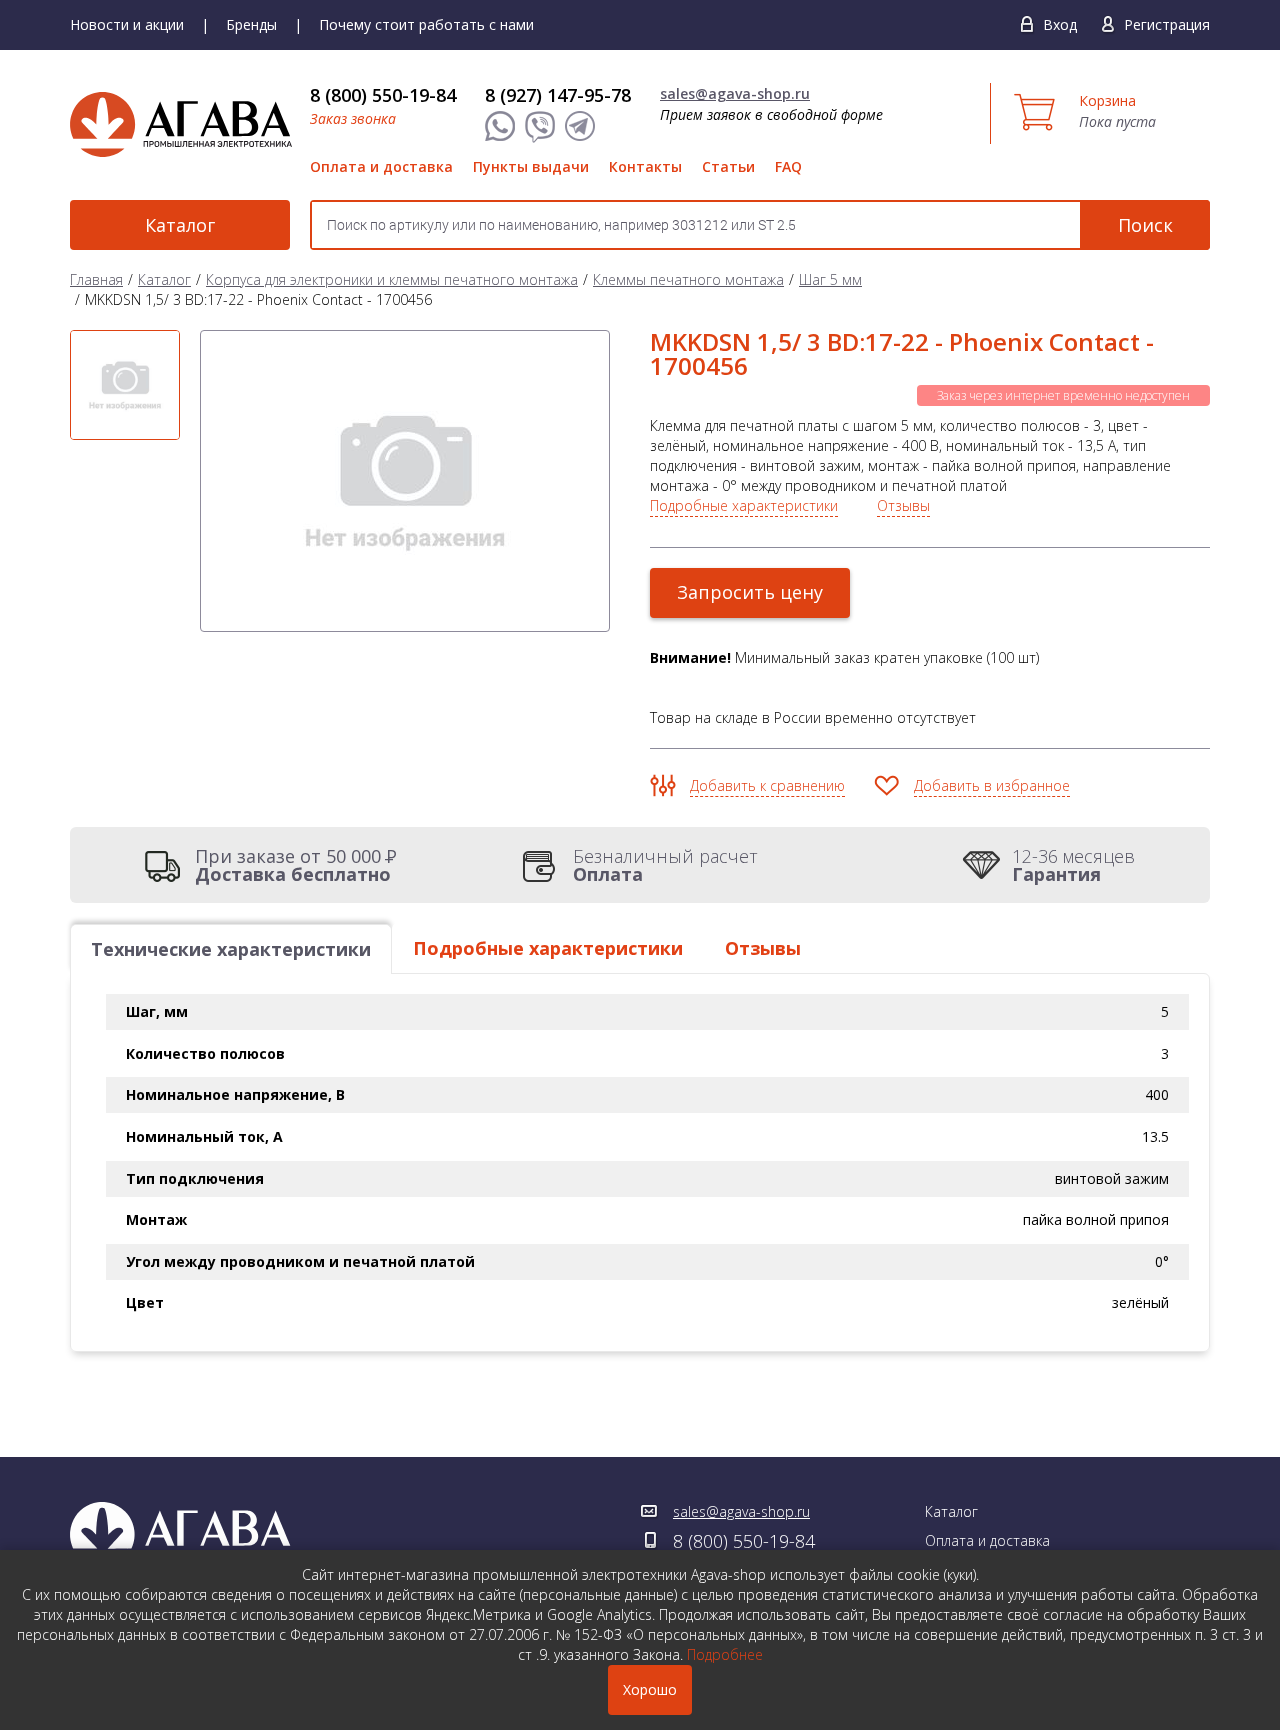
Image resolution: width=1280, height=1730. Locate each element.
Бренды (251, 24)
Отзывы (903, 505)
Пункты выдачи (531, 166)
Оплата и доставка (381, 166)
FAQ (788, 166)
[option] (125, 385)
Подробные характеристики (744, 505)
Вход (1060, 24)
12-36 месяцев (1073, 865)
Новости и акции (127, 24)
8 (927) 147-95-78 (558, 95)
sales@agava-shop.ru (735, 93)
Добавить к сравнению (767, 785)
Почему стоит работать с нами (426, 24)
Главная (96, 279)
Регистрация (1167, 24)
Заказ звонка (353, 118)
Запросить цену (750, 592)
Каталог (180, 225)
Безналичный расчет (665, 865)
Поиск (1145, 225)
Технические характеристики (231, 949)
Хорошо (650, 1689)
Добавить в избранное (992, 785)
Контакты (645, 166)
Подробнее (725, 1654)
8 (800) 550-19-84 (383, 95)
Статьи (728, 166)
